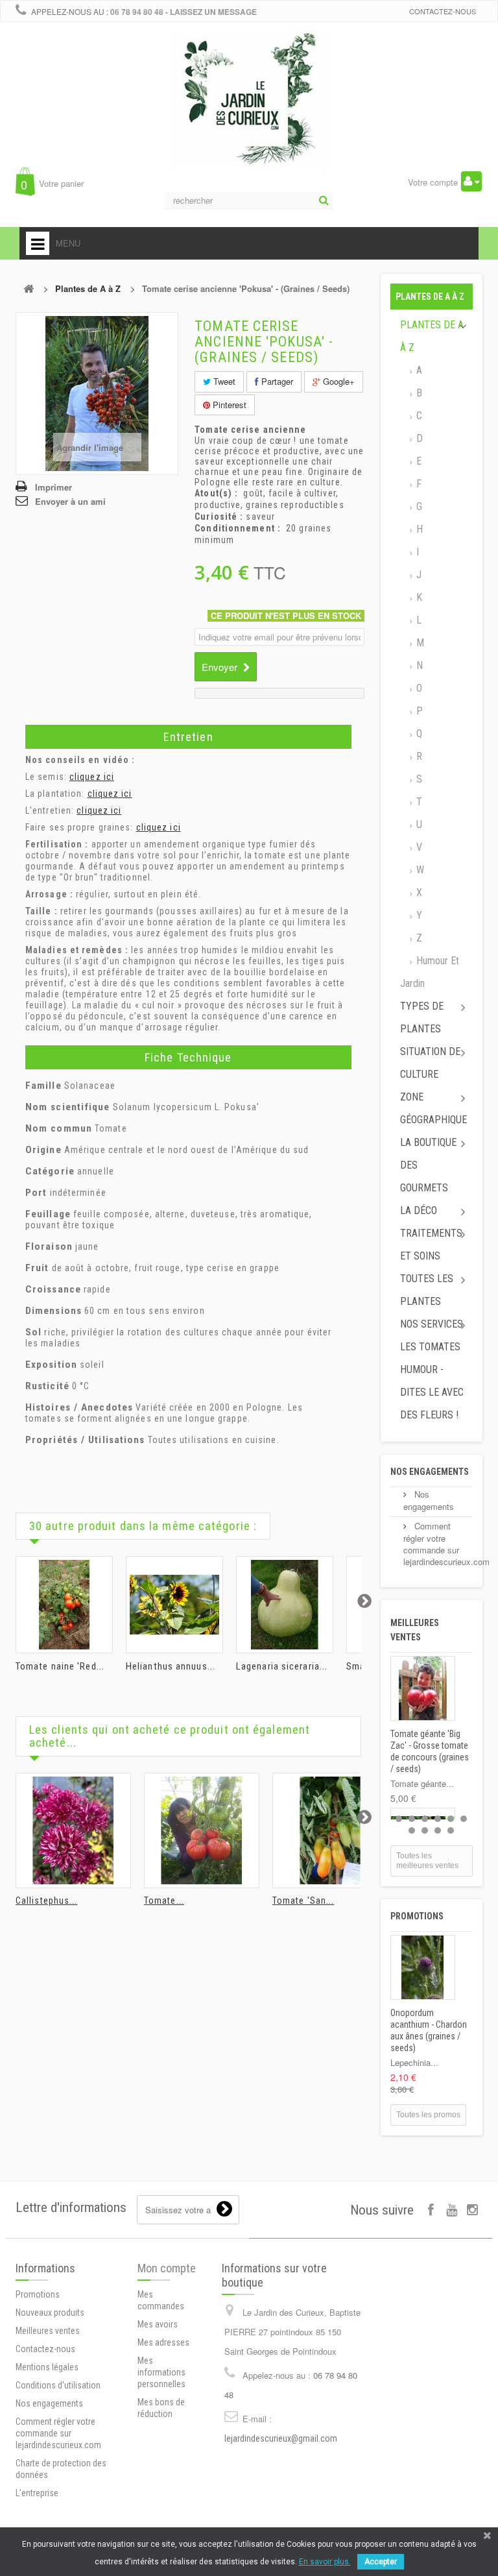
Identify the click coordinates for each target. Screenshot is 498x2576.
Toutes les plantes (427, 1290)
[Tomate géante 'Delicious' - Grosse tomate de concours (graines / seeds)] (202, 1830)
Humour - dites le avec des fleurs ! (432, 1392)
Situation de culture (430, 1063)
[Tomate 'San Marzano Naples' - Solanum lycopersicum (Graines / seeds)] (330, 1830)
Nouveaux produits (50, 2313)
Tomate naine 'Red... (60, 1666)
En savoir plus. (325, 2562)
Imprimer (53, 487)
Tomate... (164, 1901)
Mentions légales (47, 2367)
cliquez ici (92, 777)
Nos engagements (430, 1472)
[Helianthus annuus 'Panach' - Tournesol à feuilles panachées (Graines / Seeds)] (174, 1605)
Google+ (338, 381)
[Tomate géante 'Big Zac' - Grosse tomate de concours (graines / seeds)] (423, 1688)
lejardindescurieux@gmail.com (281, 2438)
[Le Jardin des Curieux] (249, 113)
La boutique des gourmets (428, 1165)
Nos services (432, 1324)
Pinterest (228, 405)
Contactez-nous (443, 11)
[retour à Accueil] (29, 288)
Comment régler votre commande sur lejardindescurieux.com (446, 1544)
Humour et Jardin (430, 972)
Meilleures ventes (48, 2331)
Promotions (417, 1916)
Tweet (223, 381)
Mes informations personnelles (161, 2372)
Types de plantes (422, 1017)
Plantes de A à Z (88, 288)
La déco (419, 1210)
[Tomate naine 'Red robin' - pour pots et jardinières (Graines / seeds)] (64, 1605)
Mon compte (167, 2268)
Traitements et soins (431, 1245)
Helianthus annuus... (171, 1666)
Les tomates (430, 1347)
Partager (276, 381)
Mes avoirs (158, 2324)
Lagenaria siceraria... (282, 1666)
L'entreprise (37, 2493)
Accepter (381, 2562)
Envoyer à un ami (70, 501)
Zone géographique (433, 1108)
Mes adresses (163, 2342)
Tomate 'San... (303, 1901)
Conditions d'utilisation (58, 2385)
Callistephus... (47, 1901)
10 (451, 1830)
